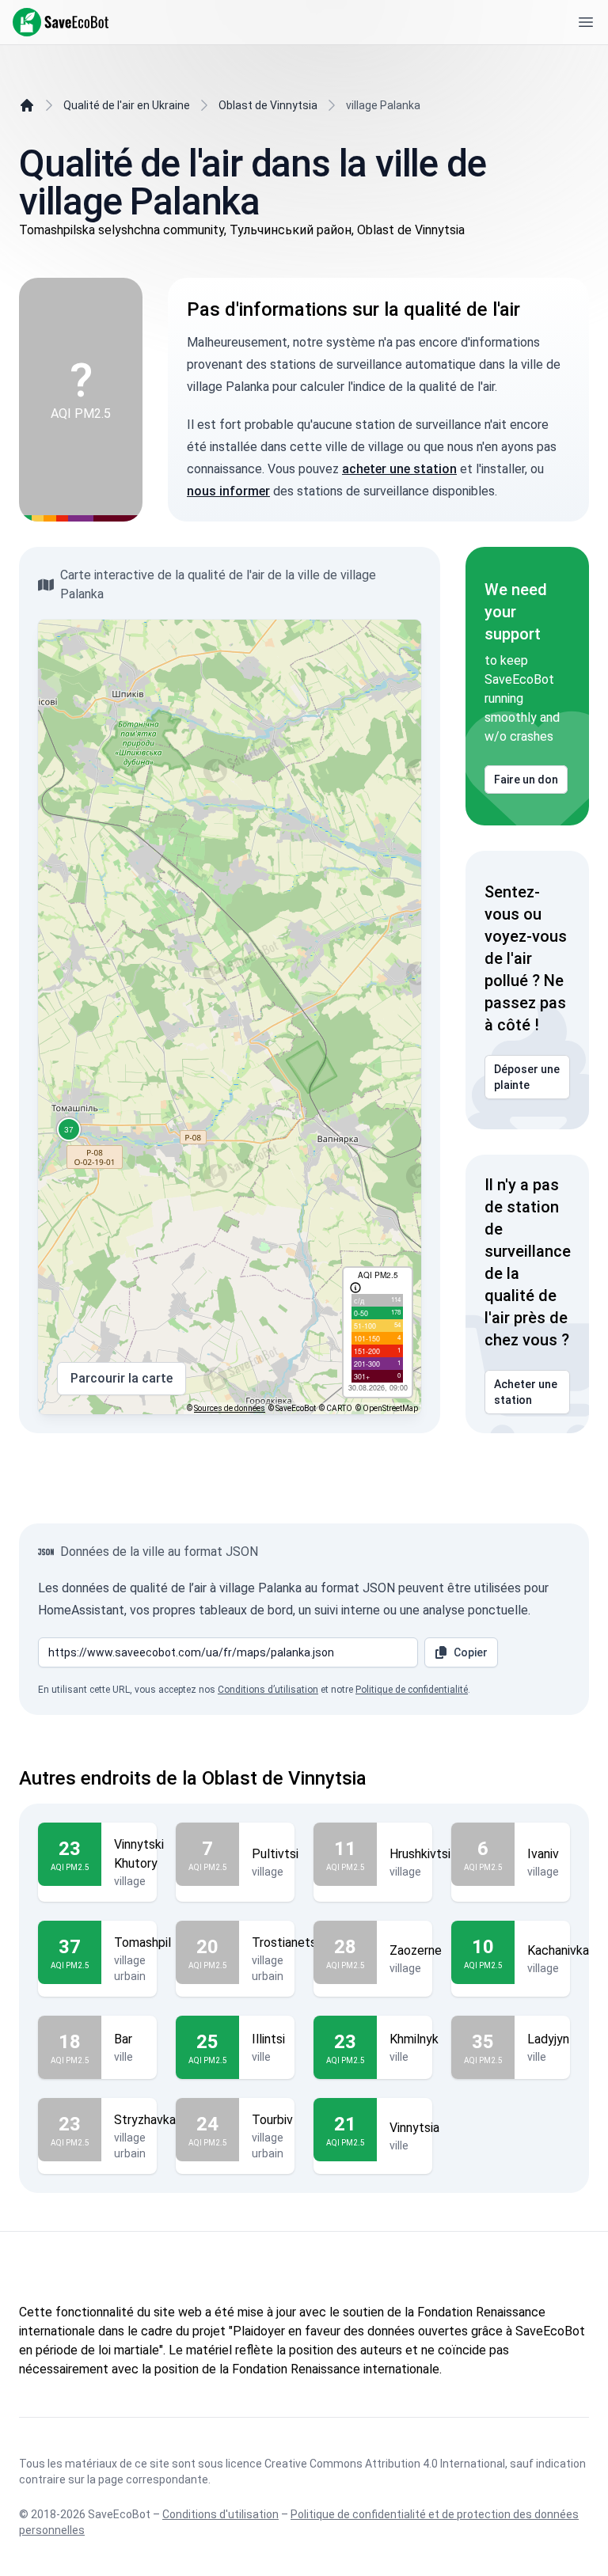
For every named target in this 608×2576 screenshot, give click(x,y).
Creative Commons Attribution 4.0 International (385, 2464)
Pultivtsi (275, 1854)
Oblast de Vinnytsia (268, 105)
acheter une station (399, 469)
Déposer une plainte (527, 1077)
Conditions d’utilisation (268, 1690)
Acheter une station (526, 1392)
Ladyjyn (548, 2039)
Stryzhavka (145, 2120)
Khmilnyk (414, 2039)
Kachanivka (558, 1950)
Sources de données (230, 1408)
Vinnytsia (414, 2128)
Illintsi (268, 2039)
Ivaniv (543, 1854)
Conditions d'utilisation (220, 2514)
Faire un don (526, 780)
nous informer (228, 491)
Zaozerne (416, 1950)
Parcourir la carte (122, 1378)
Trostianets (284, 1942)
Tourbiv (272, 2120)
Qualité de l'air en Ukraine (127, 105)
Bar (123, 2039)
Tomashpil (142, 1942)
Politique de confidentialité (412, 1690)
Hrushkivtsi (420, 1854)
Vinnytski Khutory (139, 1854)
